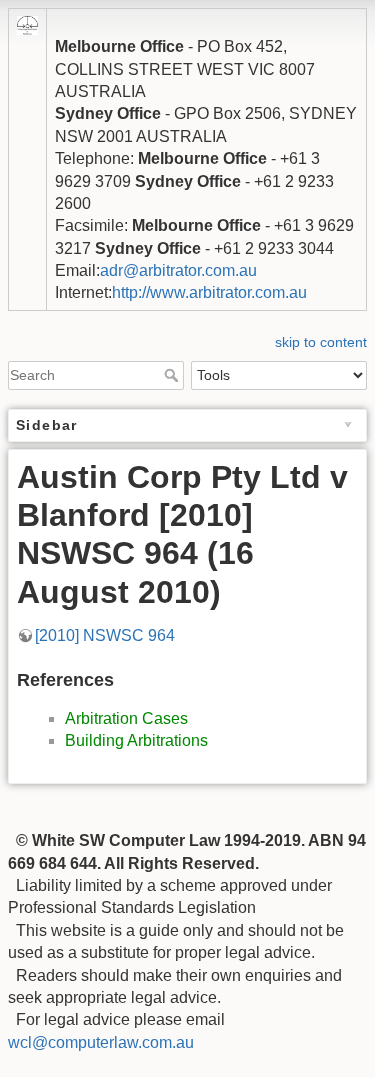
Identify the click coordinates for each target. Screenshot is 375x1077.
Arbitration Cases (126, 718)
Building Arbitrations (136, 740)
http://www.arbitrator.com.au (209, 292)
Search (173, 375)
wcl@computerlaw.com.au (101, 1042)
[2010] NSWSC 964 (105, 635)
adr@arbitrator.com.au (178, 270)
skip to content (321, 342)
